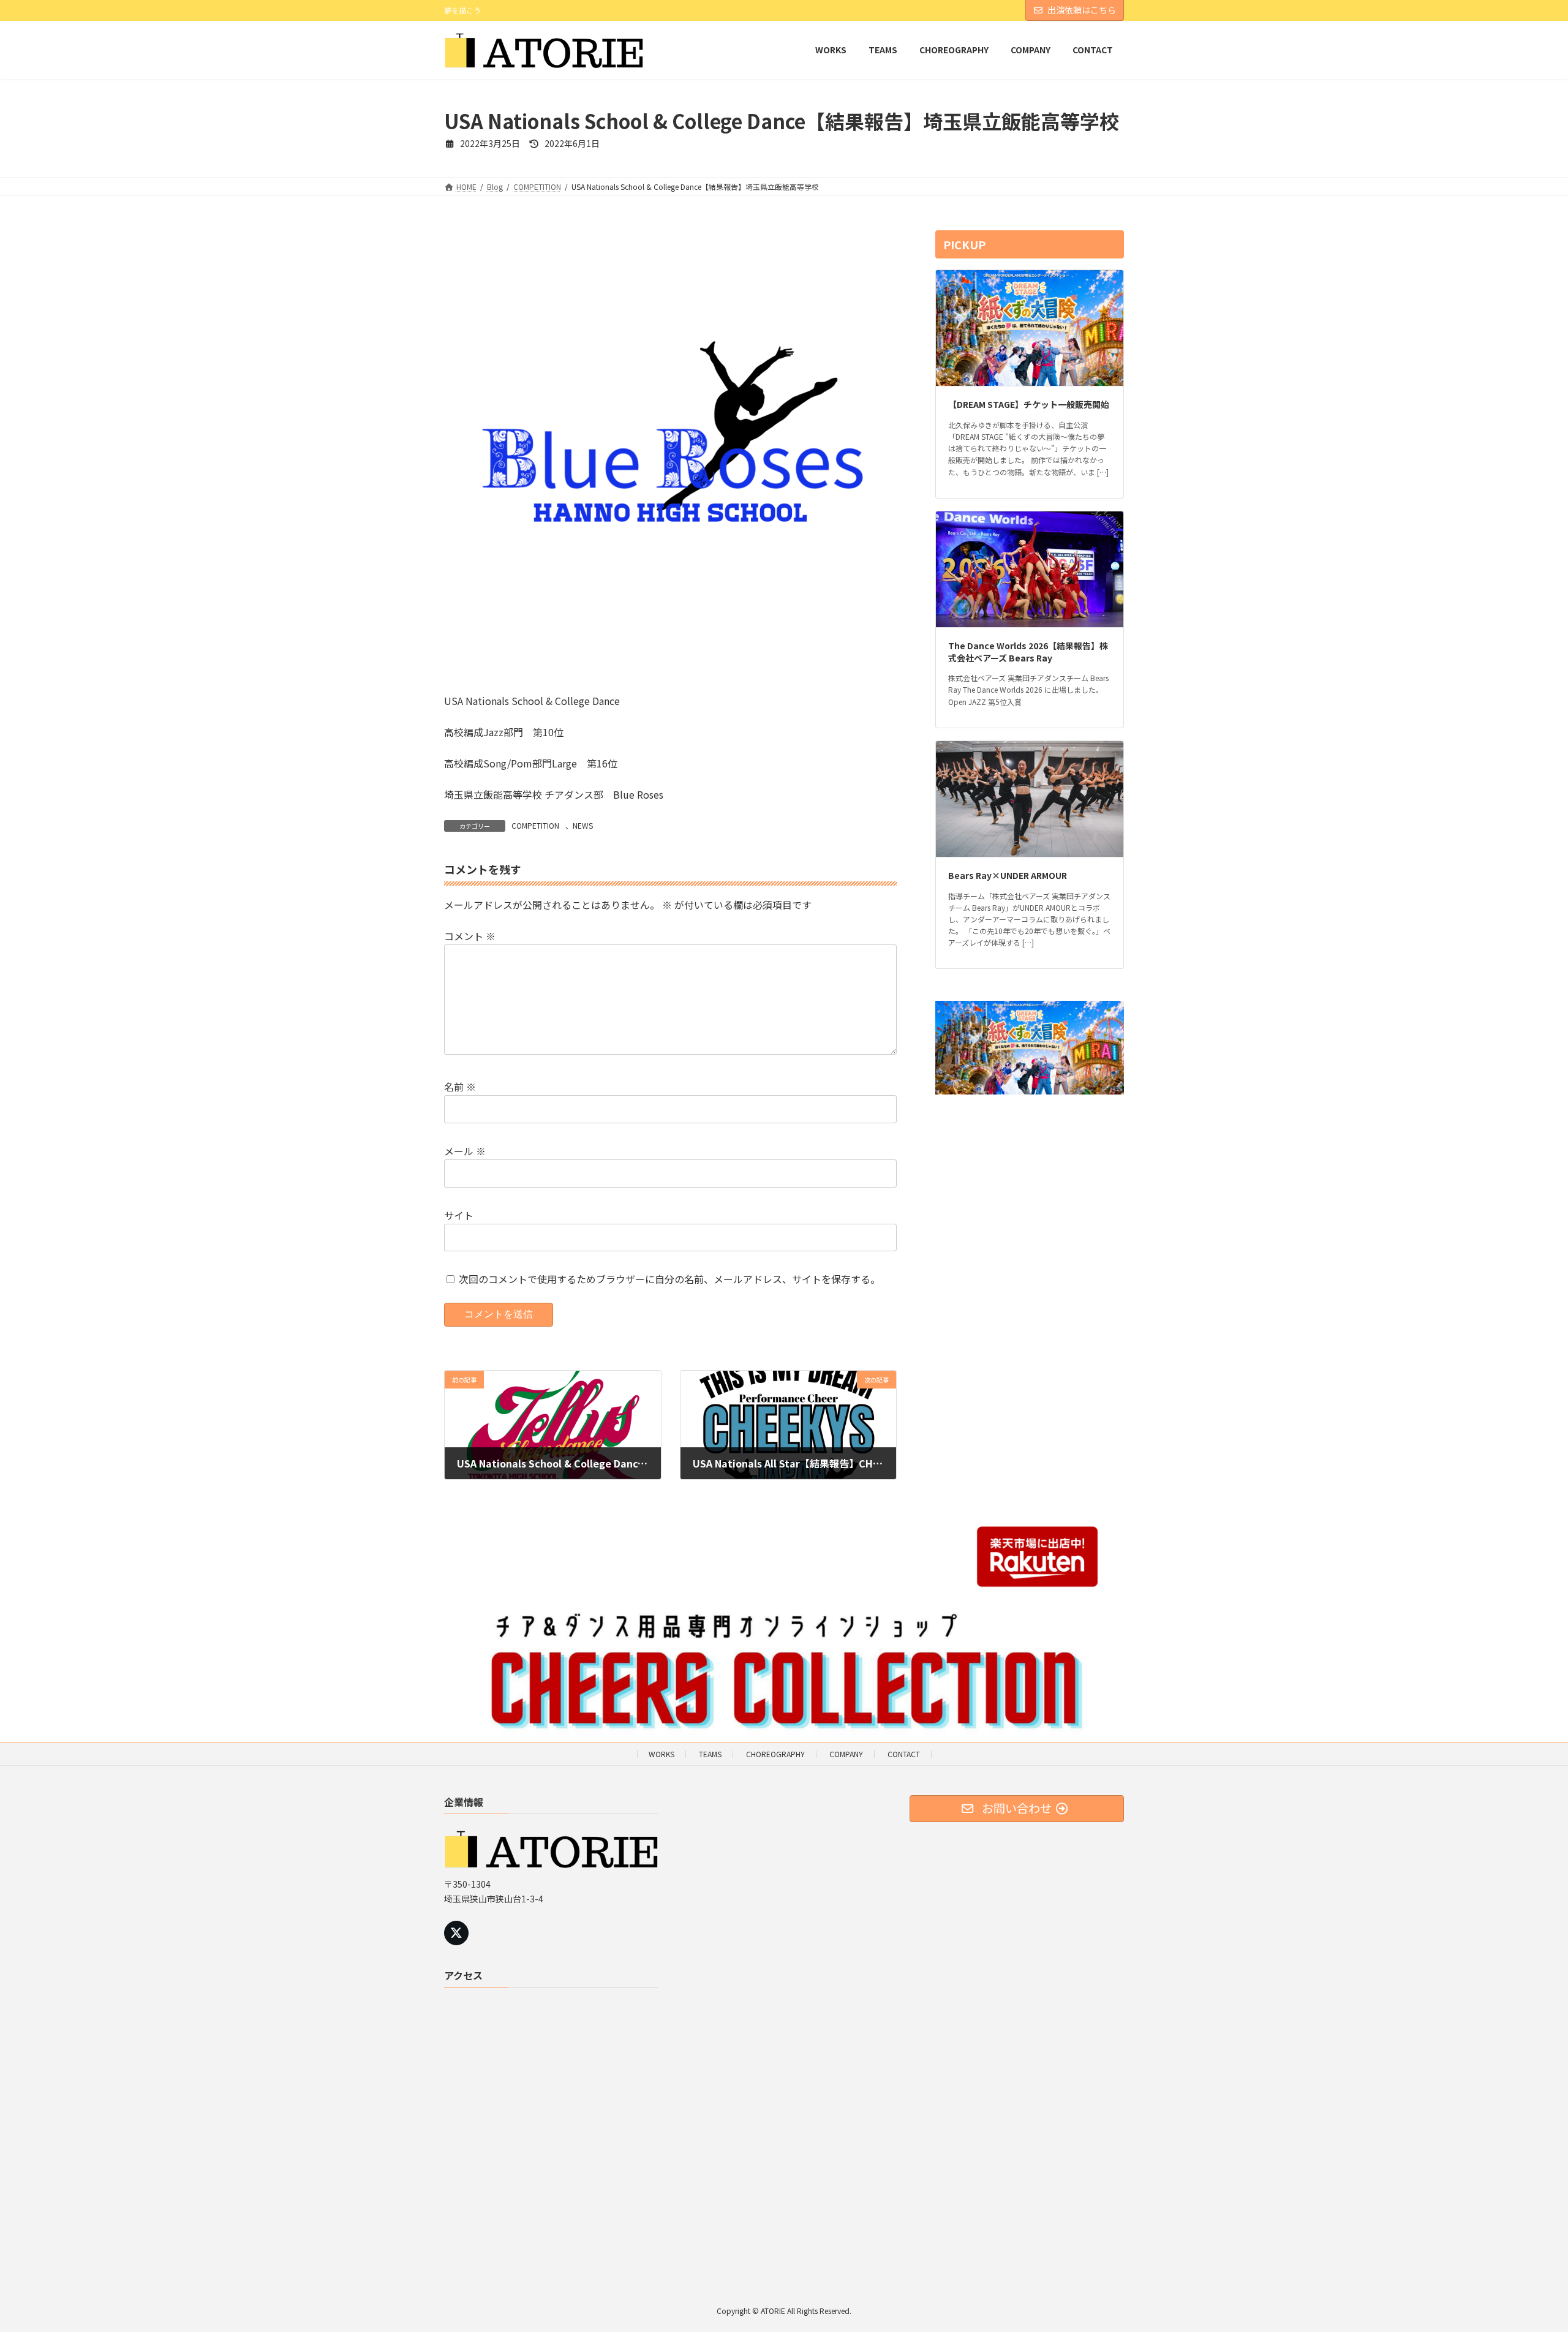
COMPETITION (535, 825)
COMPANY (846, 1754)
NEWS (583, 825)
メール (465, 1151)
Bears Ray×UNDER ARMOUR (1008, 875)
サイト (459, 1215)
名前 (460, 1087)
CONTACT (904, 1754)
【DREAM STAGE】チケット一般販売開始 (1029, 404)
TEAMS (710, 1754)
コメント (470, 936)
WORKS (661, 1754)
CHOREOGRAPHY (775, 1754)
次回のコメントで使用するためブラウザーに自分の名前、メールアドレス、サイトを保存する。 (669, 1279)
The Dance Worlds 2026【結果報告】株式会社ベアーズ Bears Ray (1028, 652)
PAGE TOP (1524, 2255)
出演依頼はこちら (1082, 10)
